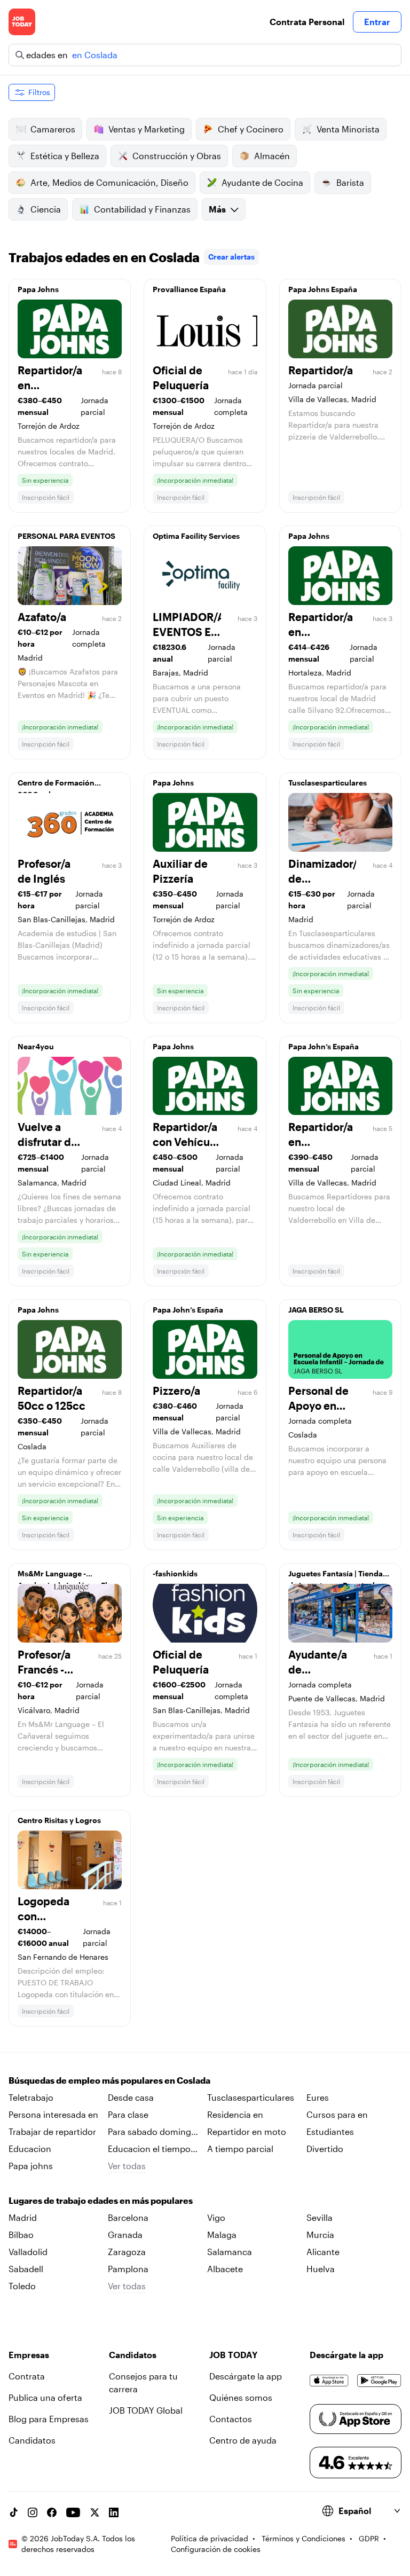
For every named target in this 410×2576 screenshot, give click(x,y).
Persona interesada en (53, 2114)
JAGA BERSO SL (316, 1310)
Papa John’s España (324, 1046)
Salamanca (230, 2252)
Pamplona (128, 2269)
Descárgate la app (246, 2376)
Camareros (53, 129)
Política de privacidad (210, 2538)
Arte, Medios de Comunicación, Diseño (109, 182)
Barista (350, 182)
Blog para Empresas (49, 2419)
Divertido (325, 2149)
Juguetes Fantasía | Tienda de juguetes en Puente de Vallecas (336, 1576)
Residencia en (235, 2114)
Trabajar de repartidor (52, 2131)
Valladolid (28, 2252)
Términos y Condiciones (303, 2538)
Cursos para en (337, 2114)
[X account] (94, 2512)
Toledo (22, 2286)
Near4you (36, 1046)
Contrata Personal (307, 22)
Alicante (323, 2252)
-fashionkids (175, 1573)
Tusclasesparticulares (328, 783)
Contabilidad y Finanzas (142, 209)
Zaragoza (127, 2252)
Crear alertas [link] (231, 257)
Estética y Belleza (65, 156)
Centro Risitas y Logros (59, 1820)
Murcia (320, 2235)
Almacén (272, 156)
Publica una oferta (45, 2397)
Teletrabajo (31, 2097)
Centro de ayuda (243, 2440)
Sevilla (320, 2217)
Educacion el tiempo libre (149, 2149)
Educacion (30, 2149)
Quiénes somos (241, 2397)
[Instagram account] (33, 2512)
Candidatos (32, 2440)
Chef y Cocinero (251, 129)
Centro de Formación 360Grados (56, 786)
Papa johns (31, 2166)
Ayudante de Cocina (262, 182)
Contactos (231, 2419)
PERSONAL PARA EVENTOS (66, 536)
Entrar (377, 22)
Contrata (27, 2376)
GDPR (369, 2538)
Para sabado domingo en (152, 2132)
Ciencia (46, 209)
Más (217, 209)
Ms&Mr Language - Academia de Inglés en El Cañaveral (62, 1576)
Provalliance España (189, 289)
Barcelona (128, 2217)
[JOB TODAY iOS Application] (329, 2381)
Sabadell (26, 2269)
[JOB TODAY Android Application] (379, 2381)
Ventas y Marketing (147, 129)
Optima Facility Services (196, 536)
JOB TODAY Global (146, 2410)
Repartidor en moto (247, 2131)
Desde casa (131, 2097)
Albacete (225, 2269)
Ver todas (127, 2166)
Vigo (216, 2217)
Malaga (222, 2235)
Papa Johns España (323, 289)
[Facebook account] (52, 2512)
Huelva (321, 2269)
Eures (318, 2097)
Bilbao (21, 2235)
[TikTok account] (13, 2512)
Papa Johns (38, 289)
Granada (125, 2235)
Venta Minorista (348, 129)
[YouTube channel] (73, 2512)
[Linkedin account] (114, 2512)
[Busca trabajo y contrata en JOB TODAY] (22, 22)
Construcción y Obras (177, 156)
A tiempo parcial (240, 2149)
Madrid (23, 2217)
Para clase (128, 2114)
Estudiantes (330, 2131)
